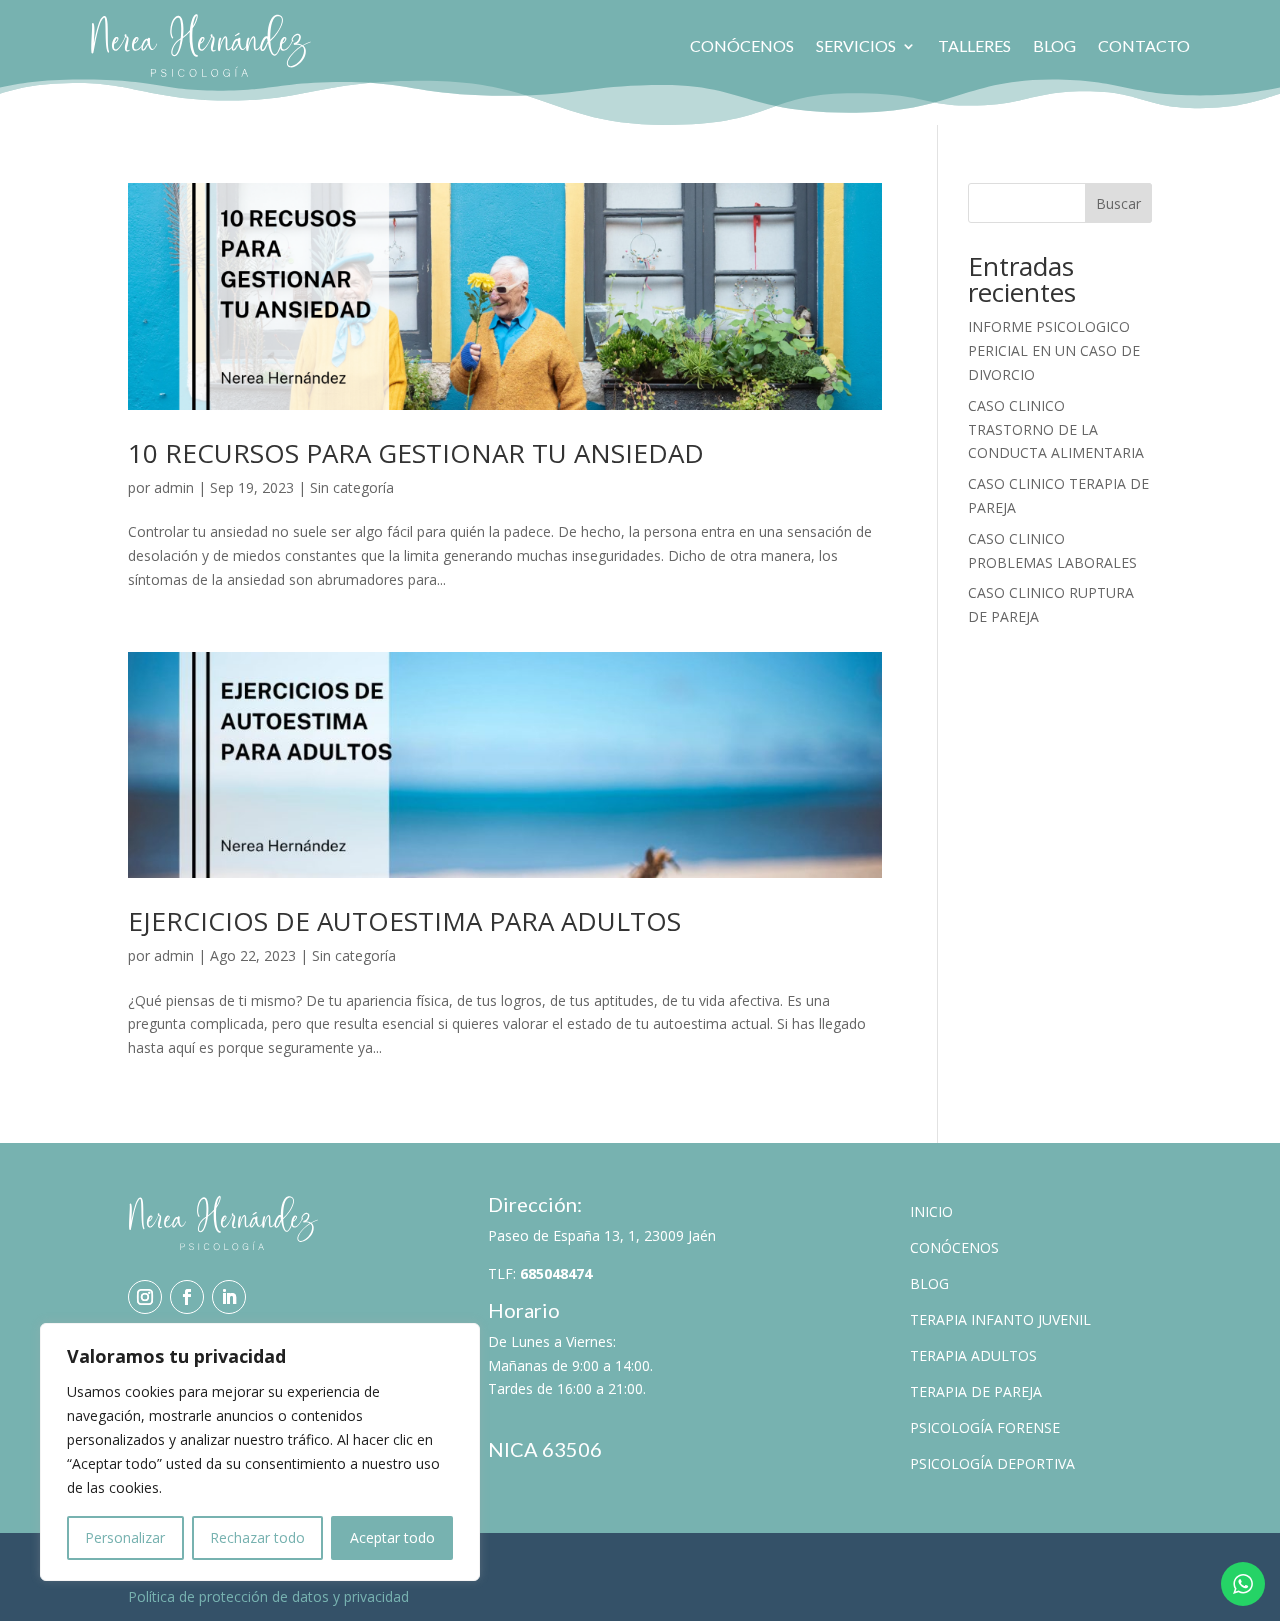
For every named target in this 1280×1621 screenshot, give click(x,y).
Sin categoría (352, 487)
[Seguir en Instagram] (145, 1297)
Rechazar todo (257, 1537)
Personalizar (125, 1537)
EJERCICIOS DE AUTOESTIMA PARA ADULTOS (404, 921)
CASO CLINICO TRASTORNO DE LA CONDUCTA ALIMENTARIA (1056, 429)
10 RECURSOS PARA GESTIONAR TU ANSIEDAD (416, 453)
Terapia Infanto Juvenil (1000, 1319)
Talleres (974, 45)
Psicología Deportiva (992, 1463)
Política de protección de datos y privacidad (268, 1596)
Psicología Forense (985, 1427)
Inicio (931, 1211)
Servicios (856, 45)
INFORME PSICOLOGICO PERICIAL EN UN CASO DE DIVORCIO (1054, 350)
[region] (260, 1452)
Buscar (1118, 203)
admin (174, 487)
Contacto (1144, 45)
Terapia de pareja (976, 1391)
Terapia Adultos (973, 1355)
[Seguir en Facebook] (187, 1297)
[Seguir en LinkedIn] (229, 1297)
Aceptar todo (392, 1537)
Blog (1054, 45)
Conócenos (742, 45)
